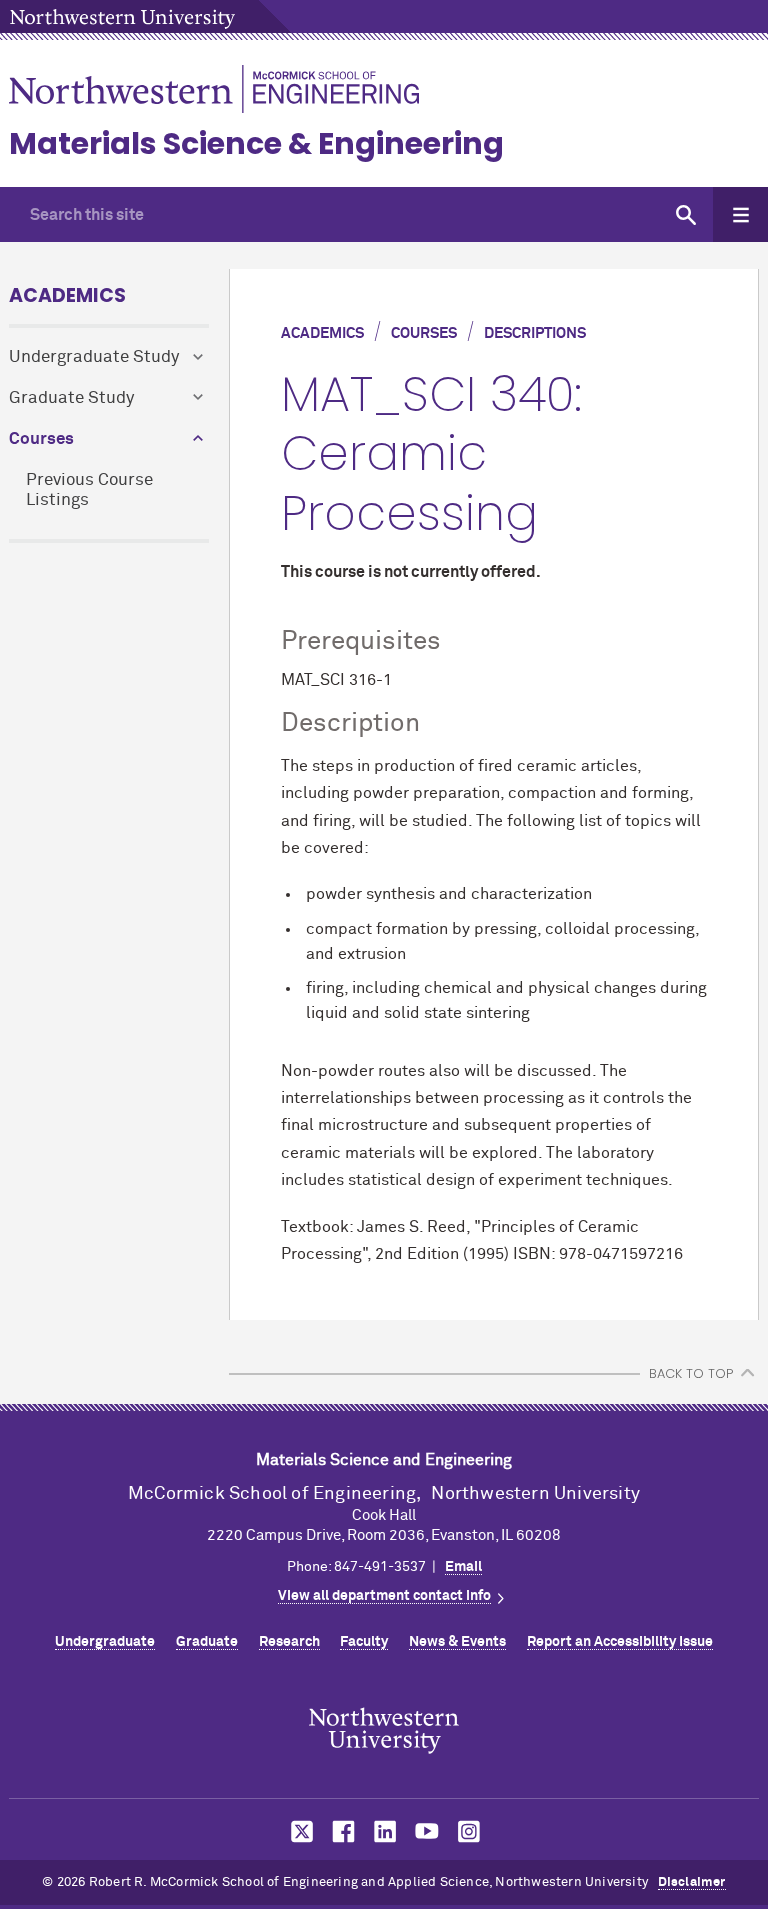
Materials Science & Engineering (256, 143)
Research (289, 1642)
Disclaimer (692, 1882)
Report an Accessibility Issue (620, 1642)
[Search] (685, 214)
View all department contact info (384, 1596)
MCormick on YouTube (427, 1831)
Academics (67, 295)
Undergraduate (105, 1642)
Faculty (364, 1642)
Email (463, 1567)
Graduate (207, 1642)
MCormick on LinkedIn (384, 1831)
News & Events (457, 1642)
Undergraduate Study (94, 357)
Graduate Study (71, 398)
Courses (41, 439)
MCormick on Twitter (298, 1831)
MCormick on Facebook (341, 1831)
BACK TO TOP (691, 1373)
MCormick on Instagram (470, 1831)
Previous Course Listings (89, 491)
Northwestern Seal (384, 1730)
